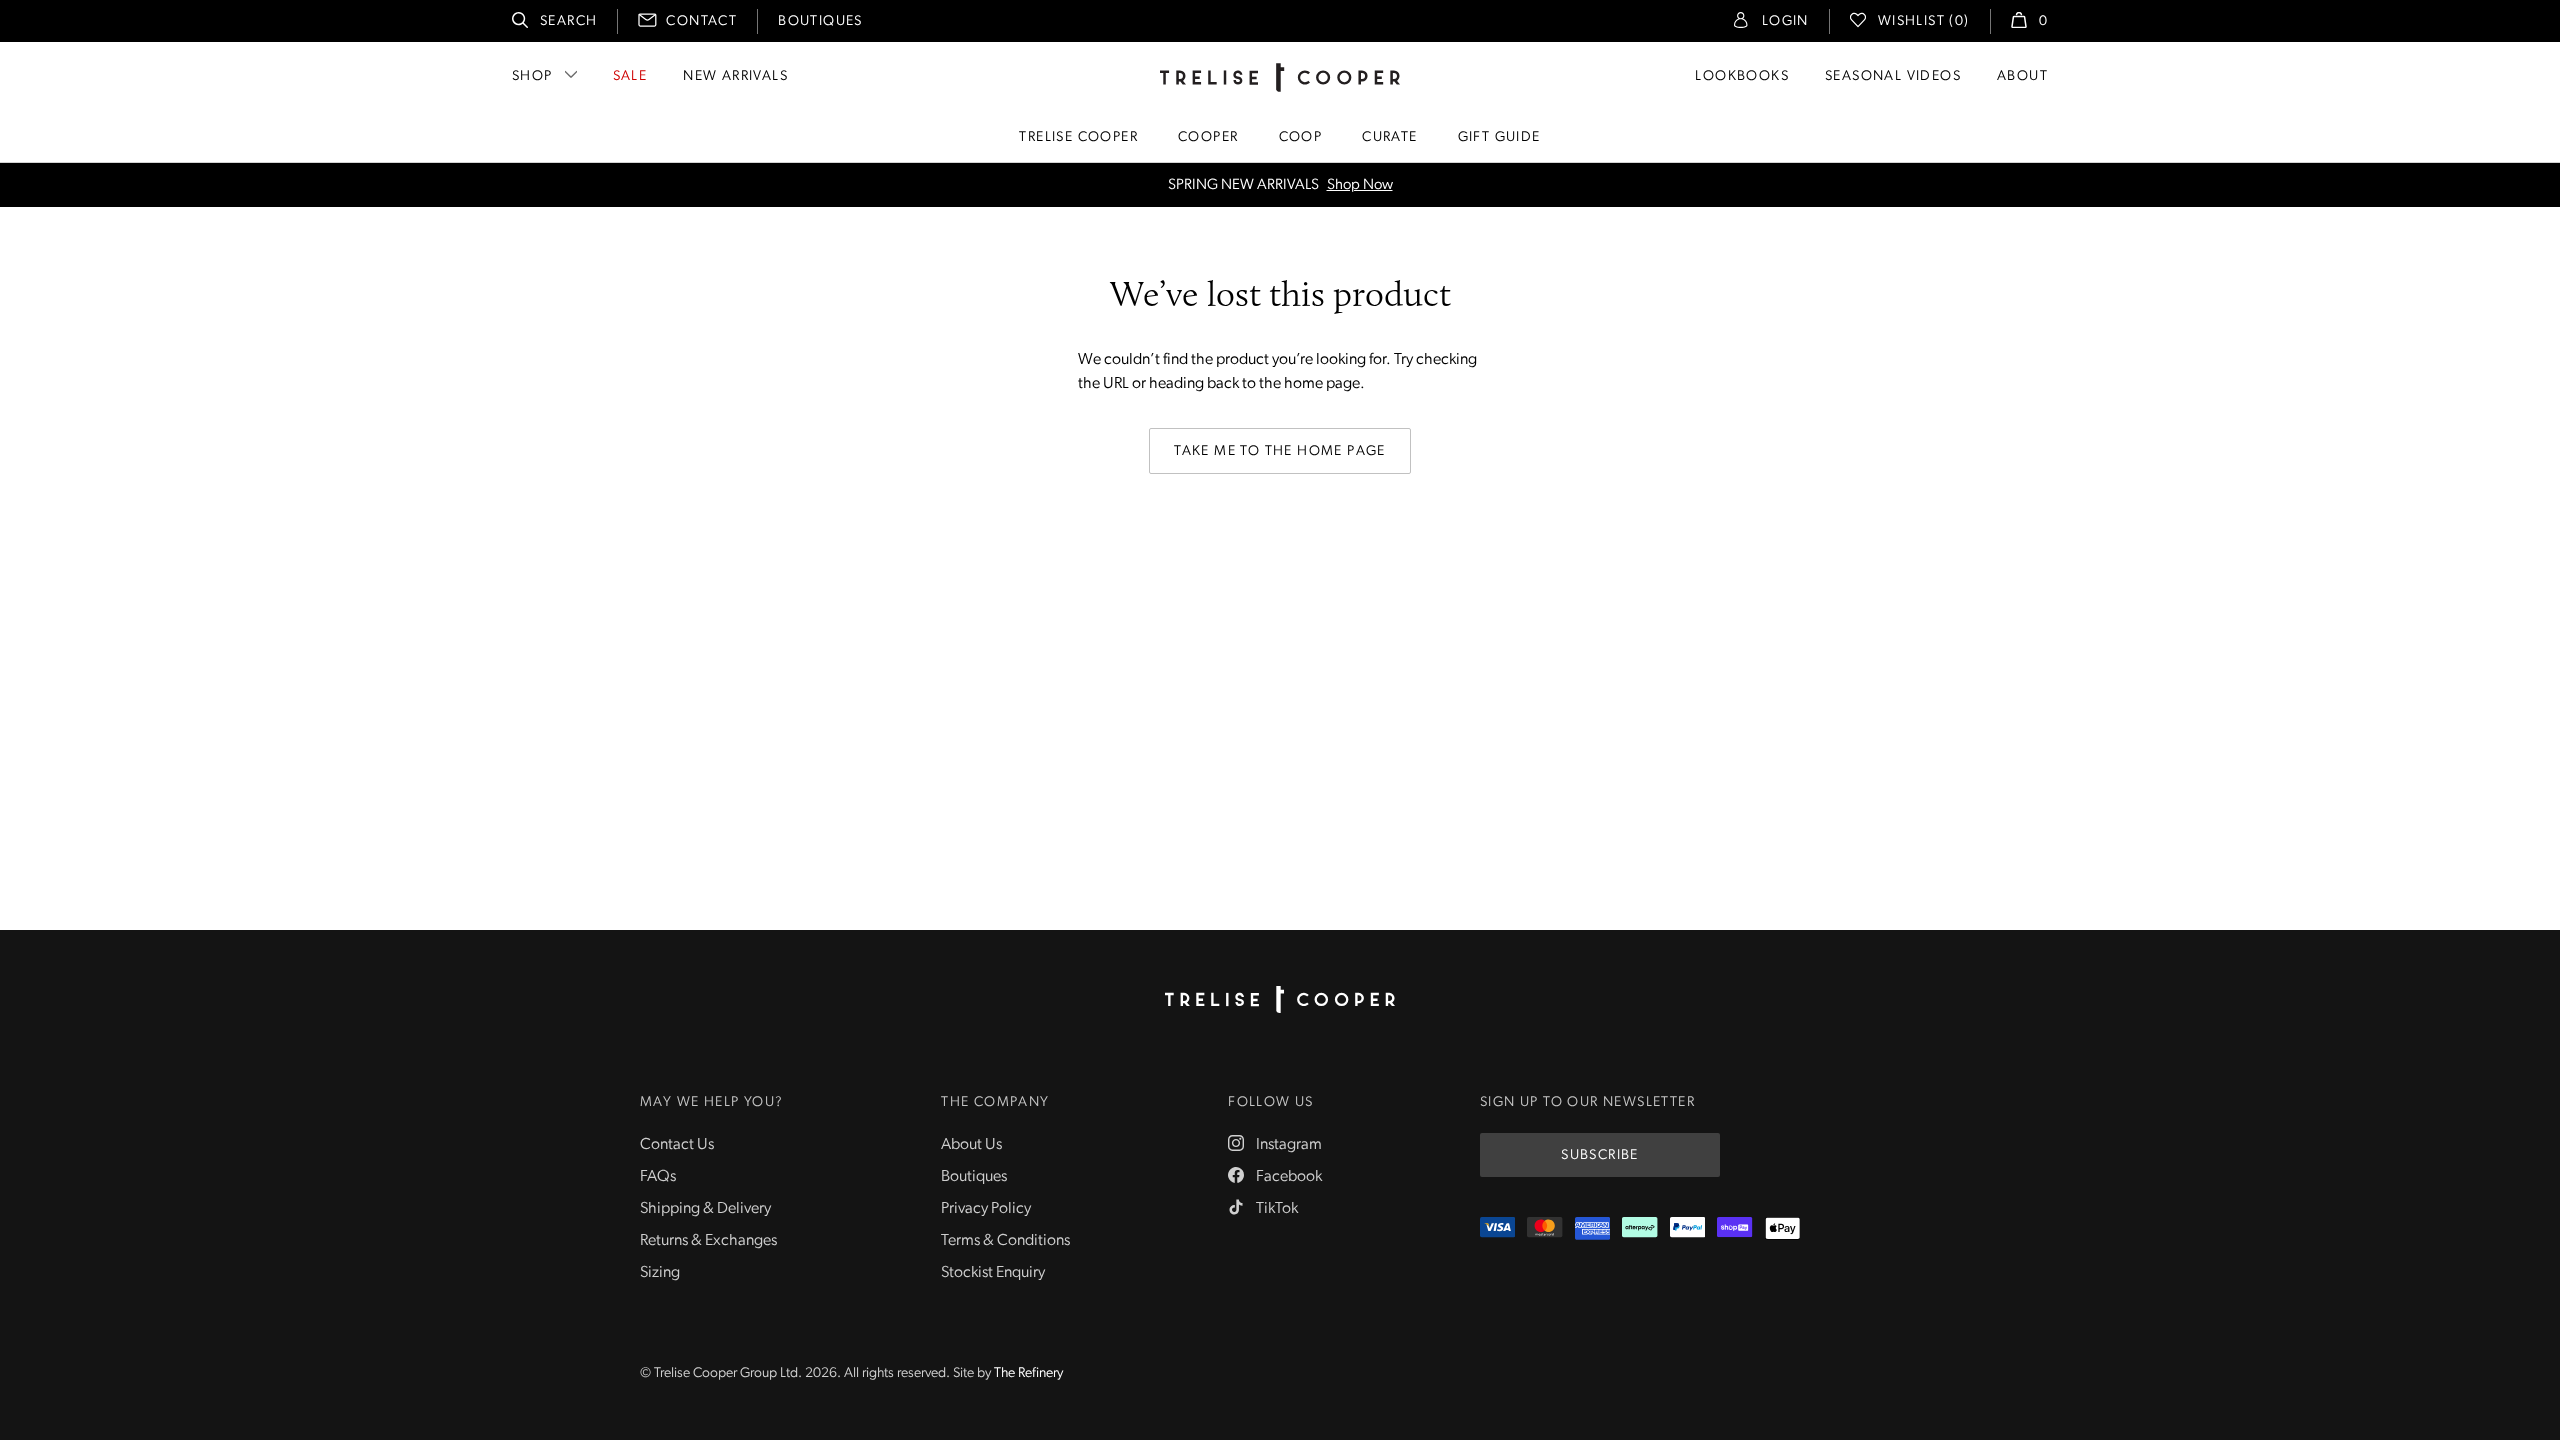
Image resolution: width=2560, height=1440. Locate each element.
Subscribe (1600, 1155)
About (2022, 76)
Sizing (660, 1273)
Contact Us (677, 1145)
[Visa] (1497, 1228)
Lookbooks (1742, 76)
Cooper (1208, 137)
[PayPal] (1687, 1228)
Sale (630, 76)
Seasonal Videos (1893, 76)
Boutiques (820, 21)
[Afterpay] (1639, 1228)
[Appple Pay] (1782, 1228)
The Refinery (1028, 1373)
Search (568, 21)
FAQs (658, 1177)
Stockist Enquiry (993, 1273)
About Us (971, 1145)
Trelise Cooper (1078, 137)
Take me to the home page (1280, 451)
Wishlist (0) (1924, 21)
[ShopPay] (1734, 1228)
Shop (532, 76)
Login (1785, 21)
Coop (1301, 137)
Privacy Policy (986, 1209)
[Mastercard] (1544, 1228)
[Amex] (1592, 1228)
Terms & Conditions (1005, 1241)
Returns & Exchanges (708, 1241)
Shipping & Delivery (705, 1209)
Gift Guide (1499, 137)
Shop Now (1360, 185)
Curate (1389, 137)
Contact (701, 21)
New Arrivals (735, 76)
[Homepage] (1280, 1000)
